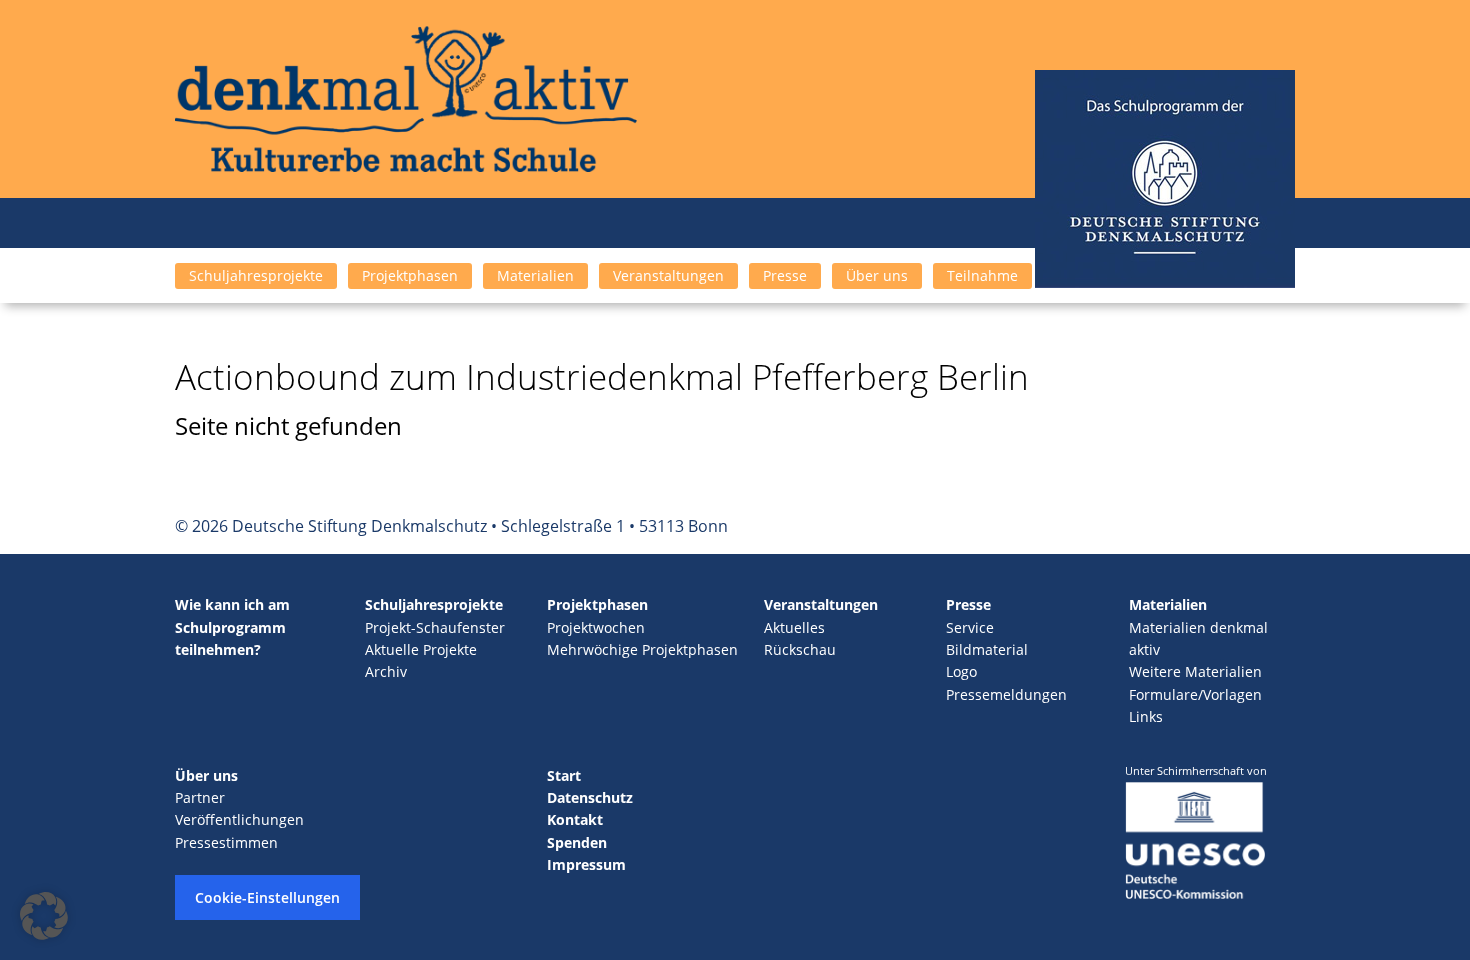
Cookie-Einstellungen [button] (267, 897)
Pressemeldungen (1006, 694)
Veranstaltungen (668, 275)
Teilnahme (982, 275)
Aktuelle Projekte (421, 649)
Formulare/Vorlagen (1195, 694)
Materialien (535, 275)
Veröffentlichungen (239, 819)
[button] (44, 916)
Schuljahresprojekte (256, 275)
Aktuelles (794, 627)
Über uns (877, 275)
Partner (200, 797)
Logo (961, 671)
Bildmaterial (987, 649)
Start (564, 775)
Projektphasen (410, 275)
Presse (785, 275)
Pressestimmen (226, 842)
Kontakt (575, 819)
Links (1146, 716)
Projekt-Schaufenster (435, 627)
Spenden (577, 842)
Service (970, 627)
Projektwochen (596, 627)
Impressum (586, 864)
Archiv (386, 671)
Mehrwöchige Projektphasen (642, 649)
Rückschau (800, 649)
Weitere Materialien (1195, 671)
